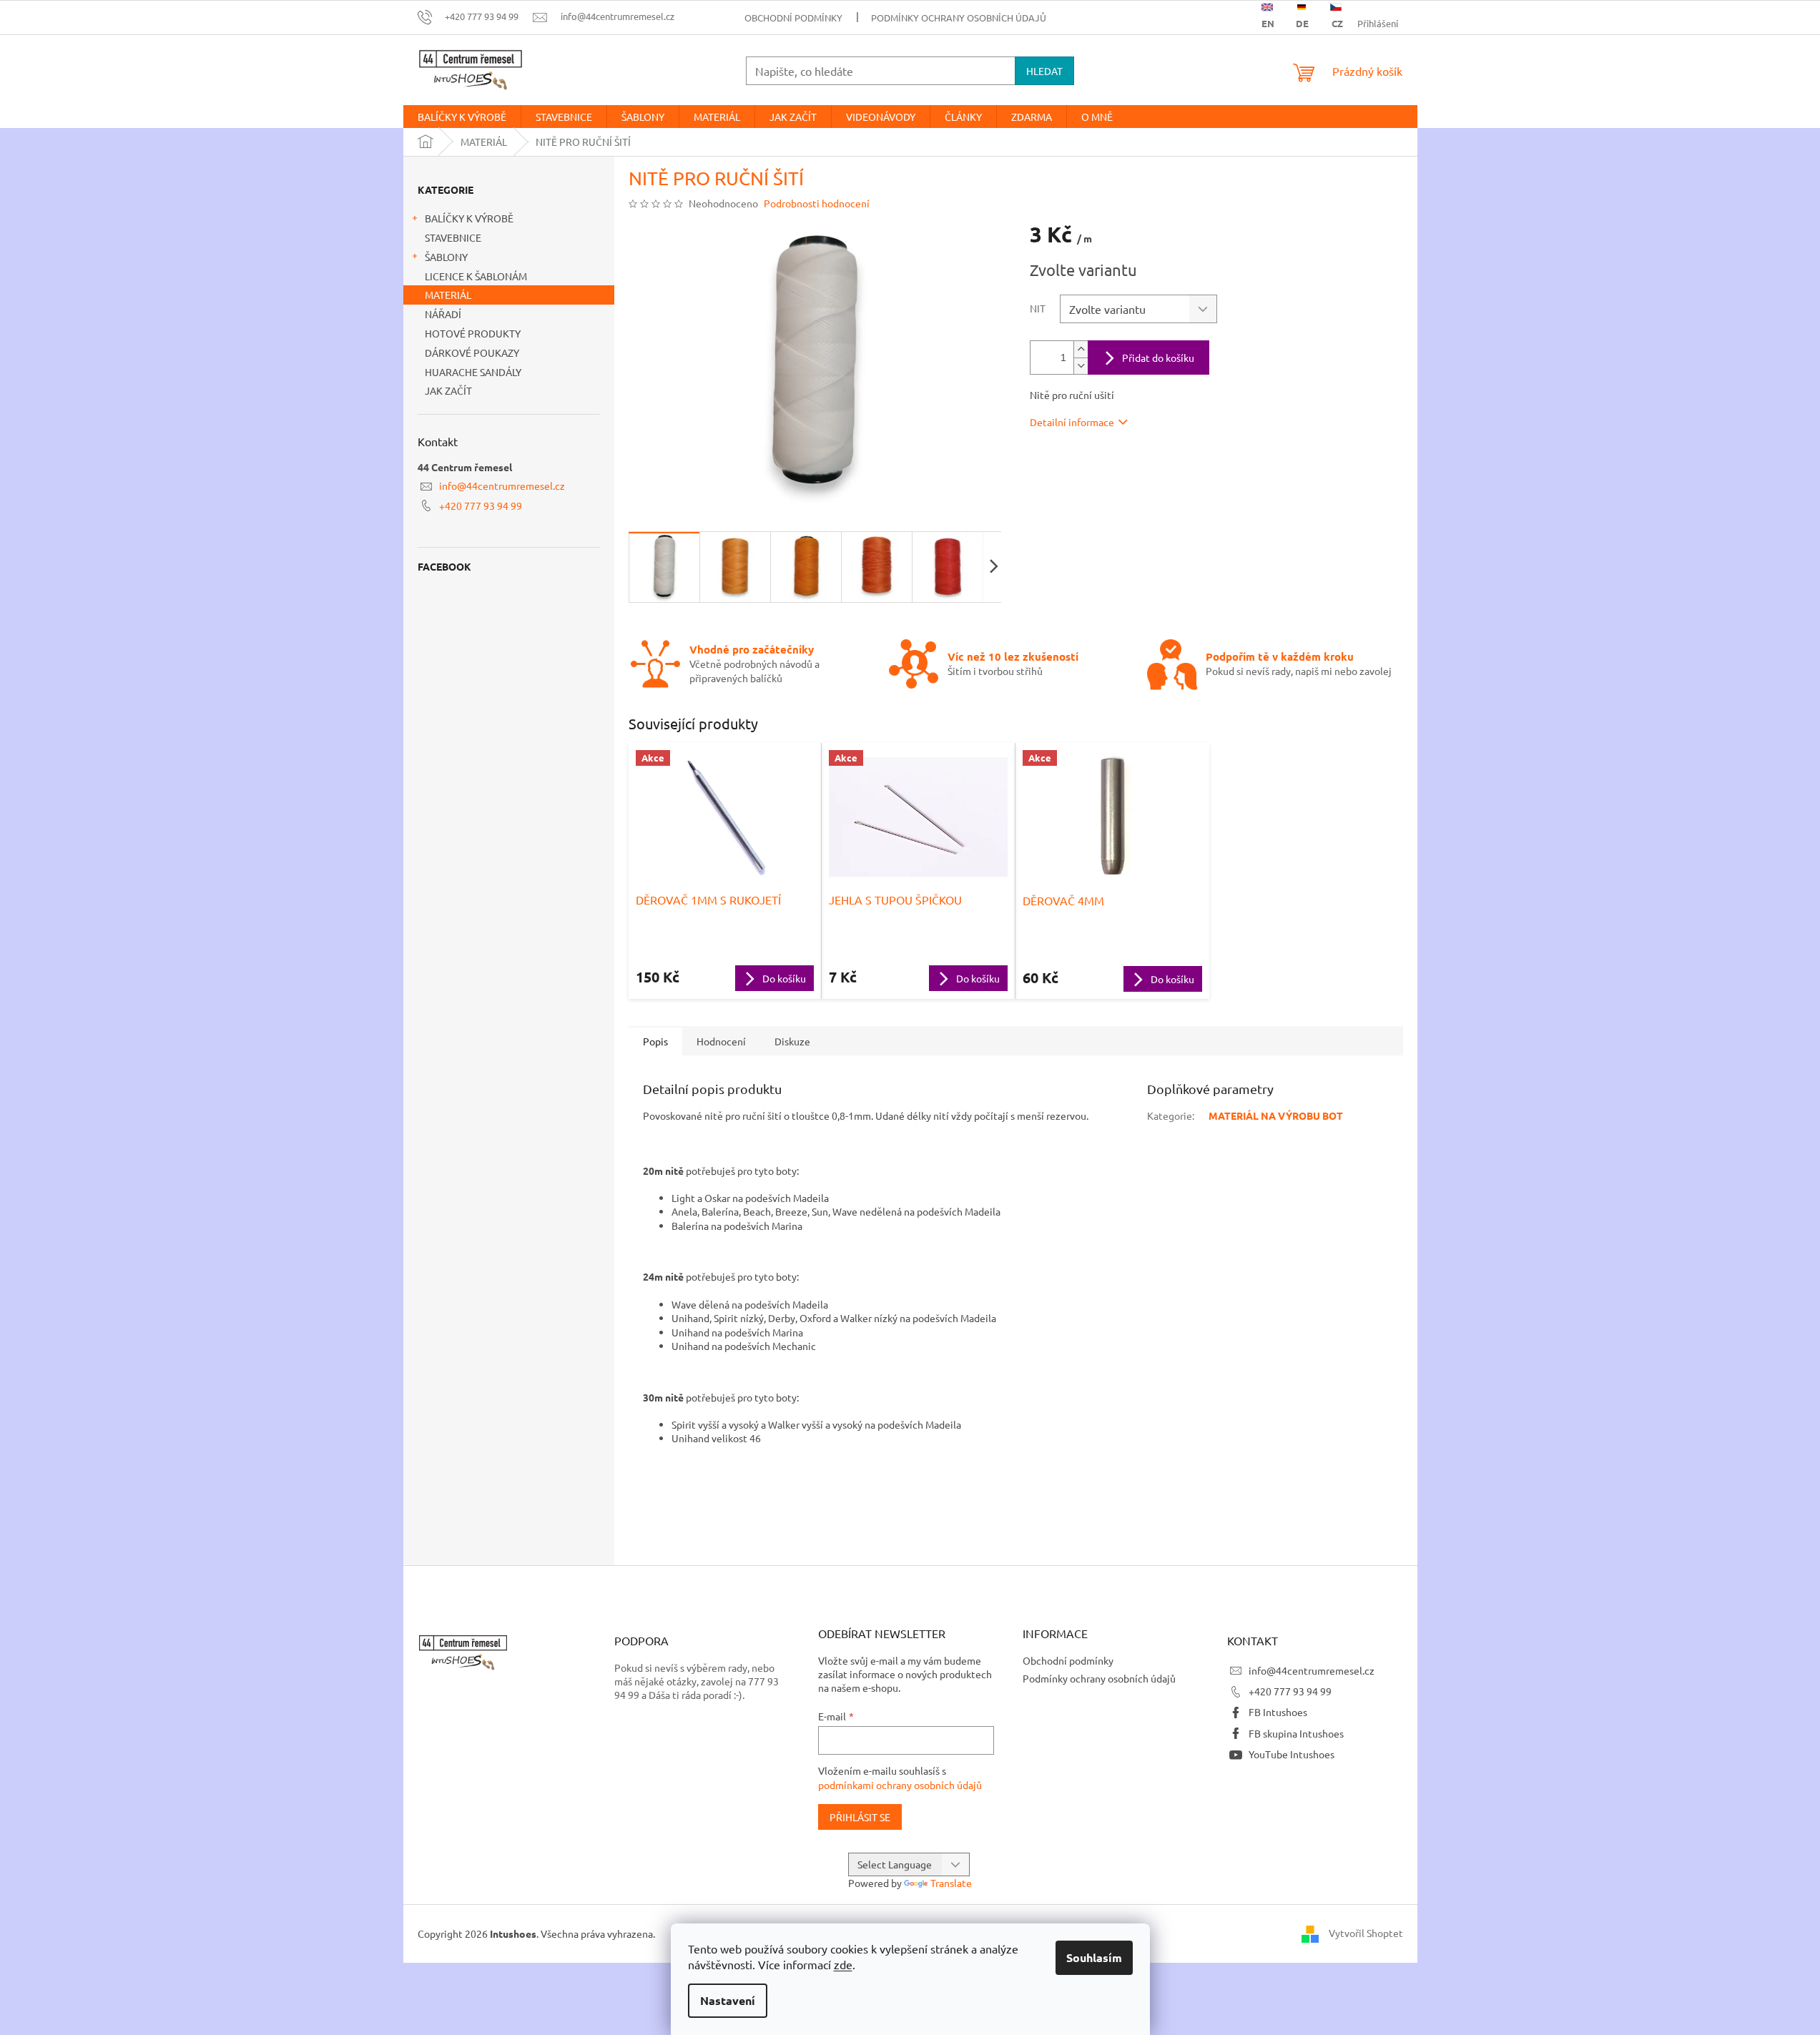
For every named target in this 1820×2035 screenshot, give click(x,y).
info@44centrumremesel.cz (502, 486)
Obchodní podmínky (793, 18)
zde (843, 1964)
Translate (951, 1883)
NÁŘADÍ (443, 314)
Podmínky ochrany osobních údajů (959, 18)
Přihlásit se (860, 1817)
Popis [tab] (655, 1041)
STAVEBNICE (453, 237)
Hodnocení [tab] (721, 1041)
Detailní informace (1072, 422)
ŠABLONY (446, 257)
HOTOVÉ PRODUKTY (473, 333)
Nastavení (728, 2000)
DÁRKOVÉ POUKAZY (472, 353)
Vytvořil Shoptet (1366, 1932)
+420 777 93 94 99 (481, 506)
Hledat (1044, 71)
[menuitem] (462, 117)
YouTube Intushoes (1292, 1754)
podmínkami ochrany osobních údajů (900, 1785)
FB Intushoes (1278, 1712)
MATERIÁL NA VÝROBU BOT (1276, 1115)
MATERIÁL (448, 295)
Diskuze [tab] (792, 1041)
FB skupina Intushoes (1296, 1733)
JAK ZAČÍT (448, 390)
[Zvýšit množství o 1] (1081, 349)
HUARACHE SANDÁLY (473, 372)
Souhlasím (1094, 1957)
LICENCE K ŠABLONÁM (476, 276)
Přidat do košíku (1158, 358)
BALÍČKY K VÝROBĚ (469, 218)
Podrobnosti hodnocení (817, 203)
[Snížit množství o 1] (1081, 366)
